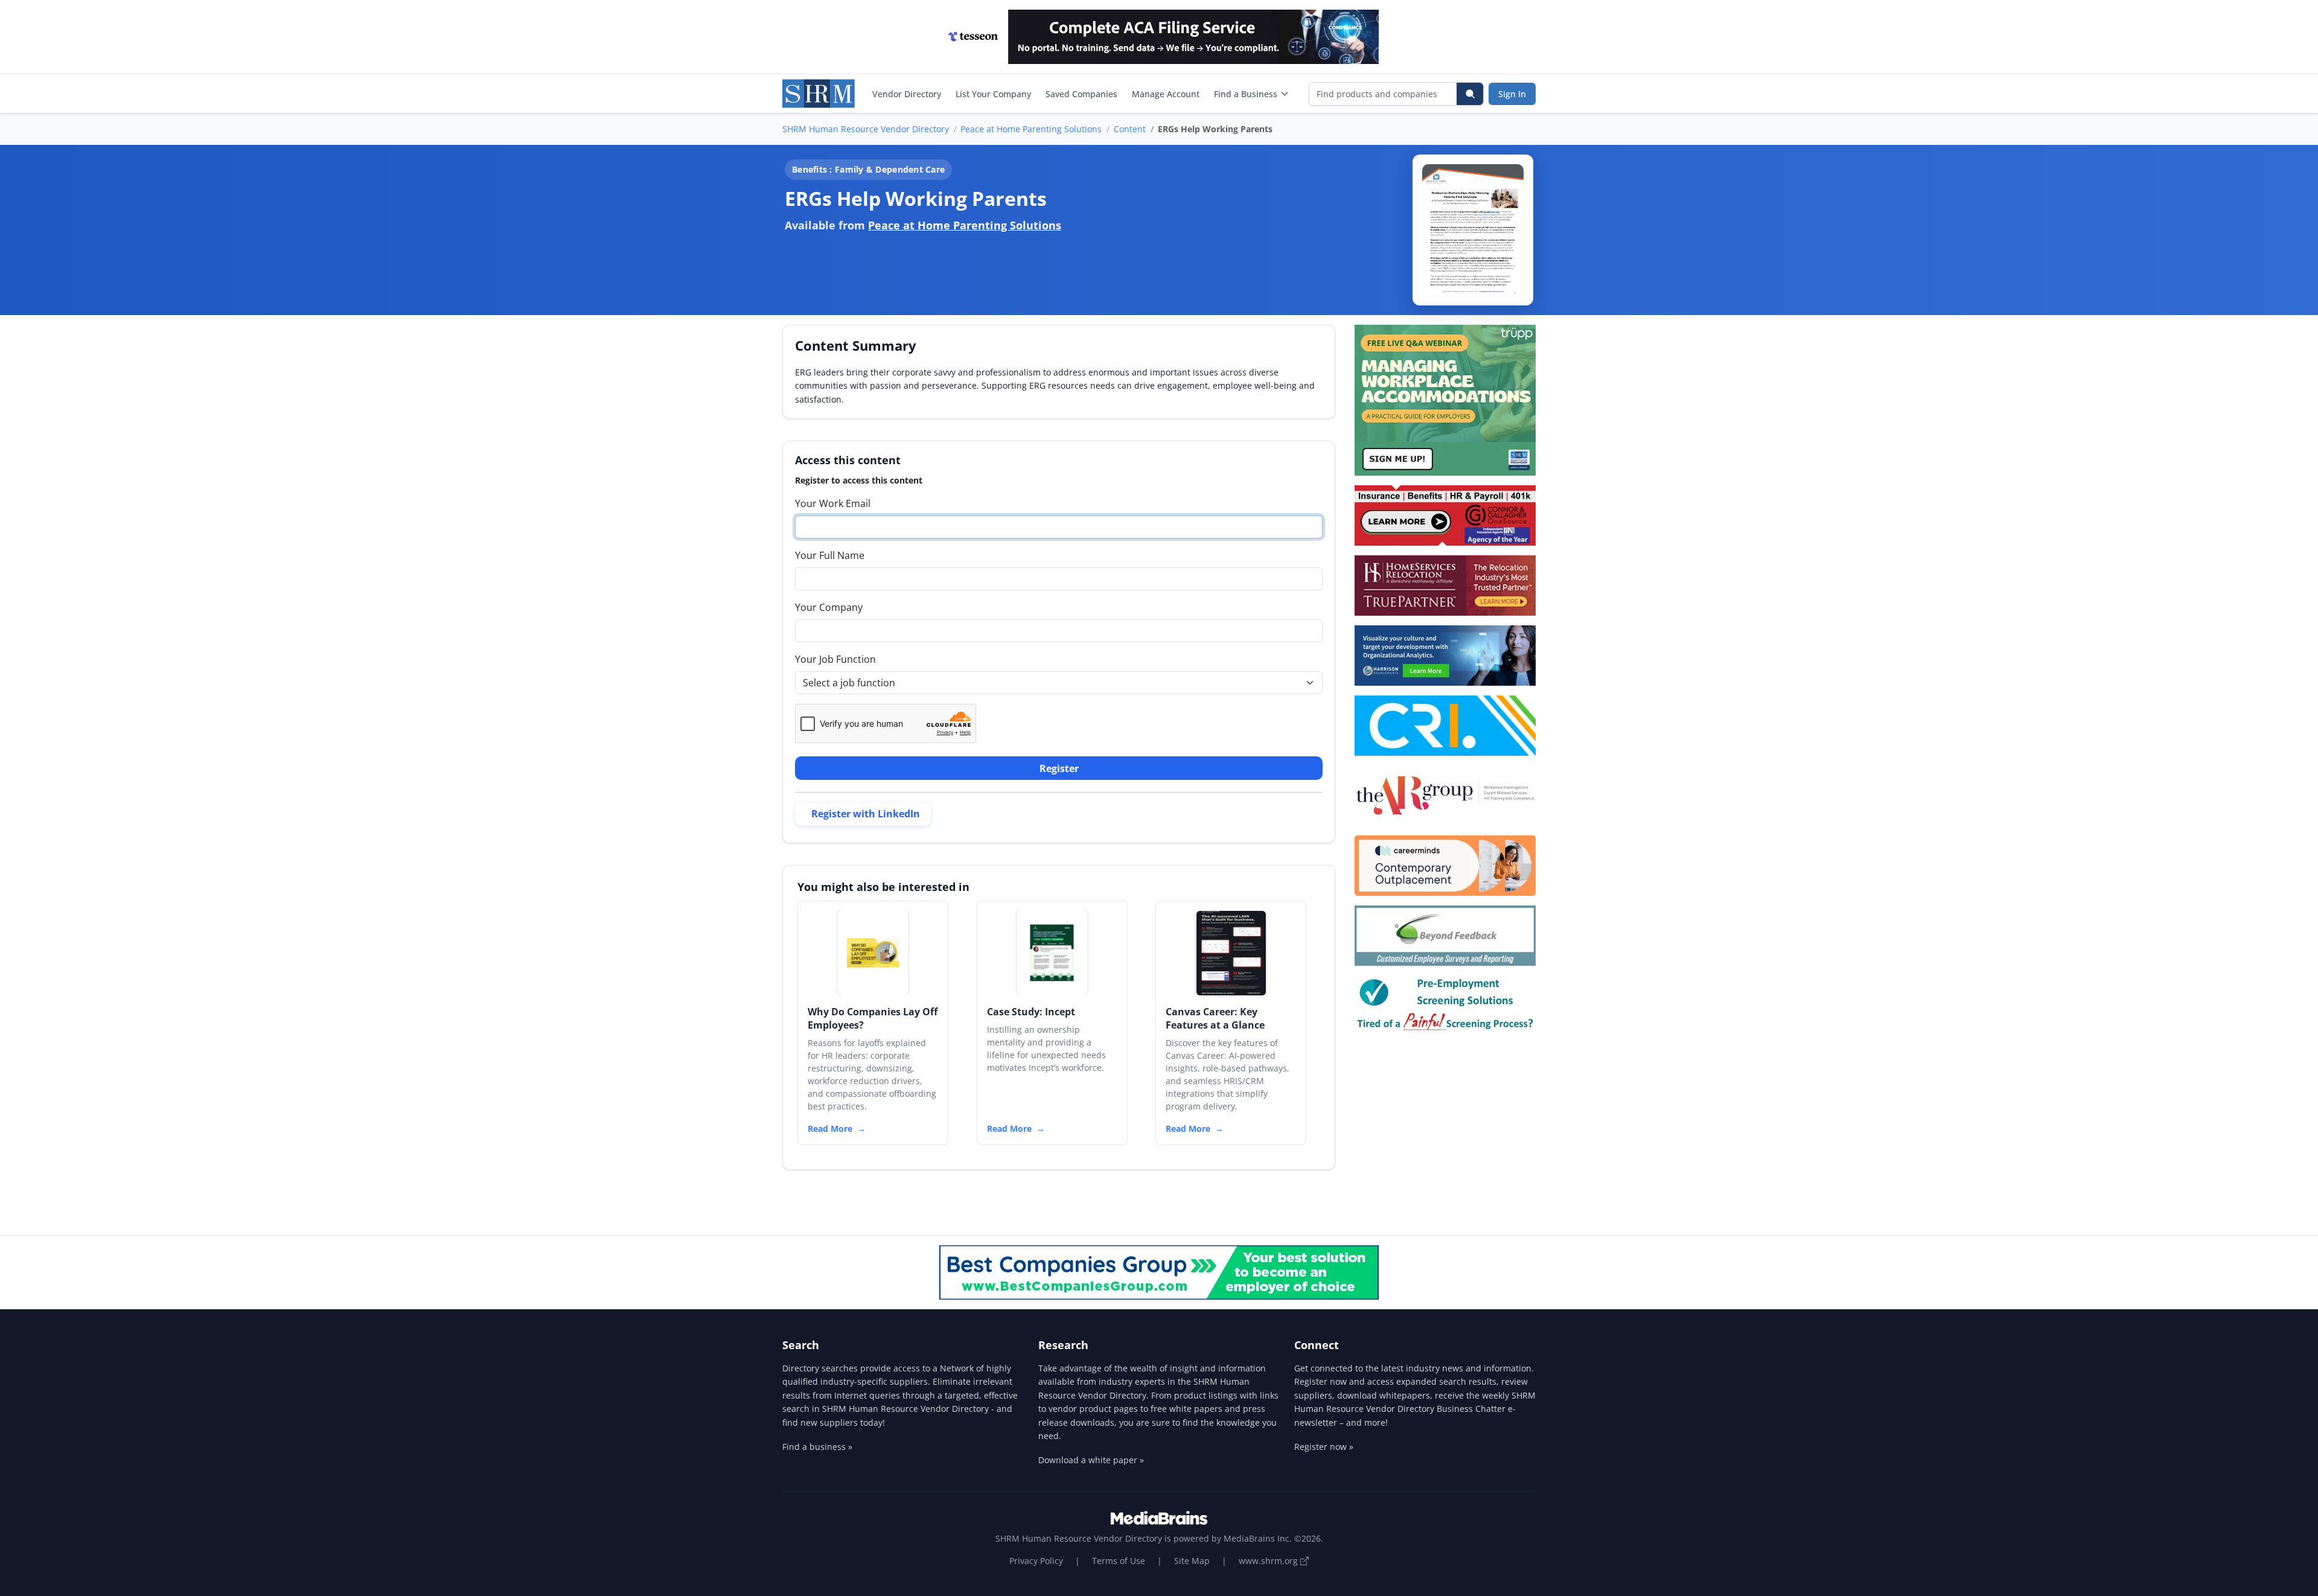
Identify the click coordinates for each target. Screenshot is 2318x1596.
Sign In (1512, 94)
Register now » (1324, 1447)
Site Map (1192, 1561)
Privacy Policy (1036, 1561)
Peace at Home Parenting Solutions (1031, 129)
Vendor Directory (907, 94)
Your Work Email (833, 503)
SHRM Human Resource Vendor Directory (866, 129)
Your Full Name (830, 555)
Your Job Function (835, 659)
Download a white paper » (1091, 1460)
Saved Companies (1081, 94)
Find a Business (1246, 94)
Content (1130, 129)
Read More (830, 1128)
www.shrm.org (1269, 1561)
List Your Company (993, 94)
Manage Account (1166, 94)
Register (1059, 768)
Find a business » (817, 1447)
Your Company (829, 607)
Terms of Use (1119, 1561)
